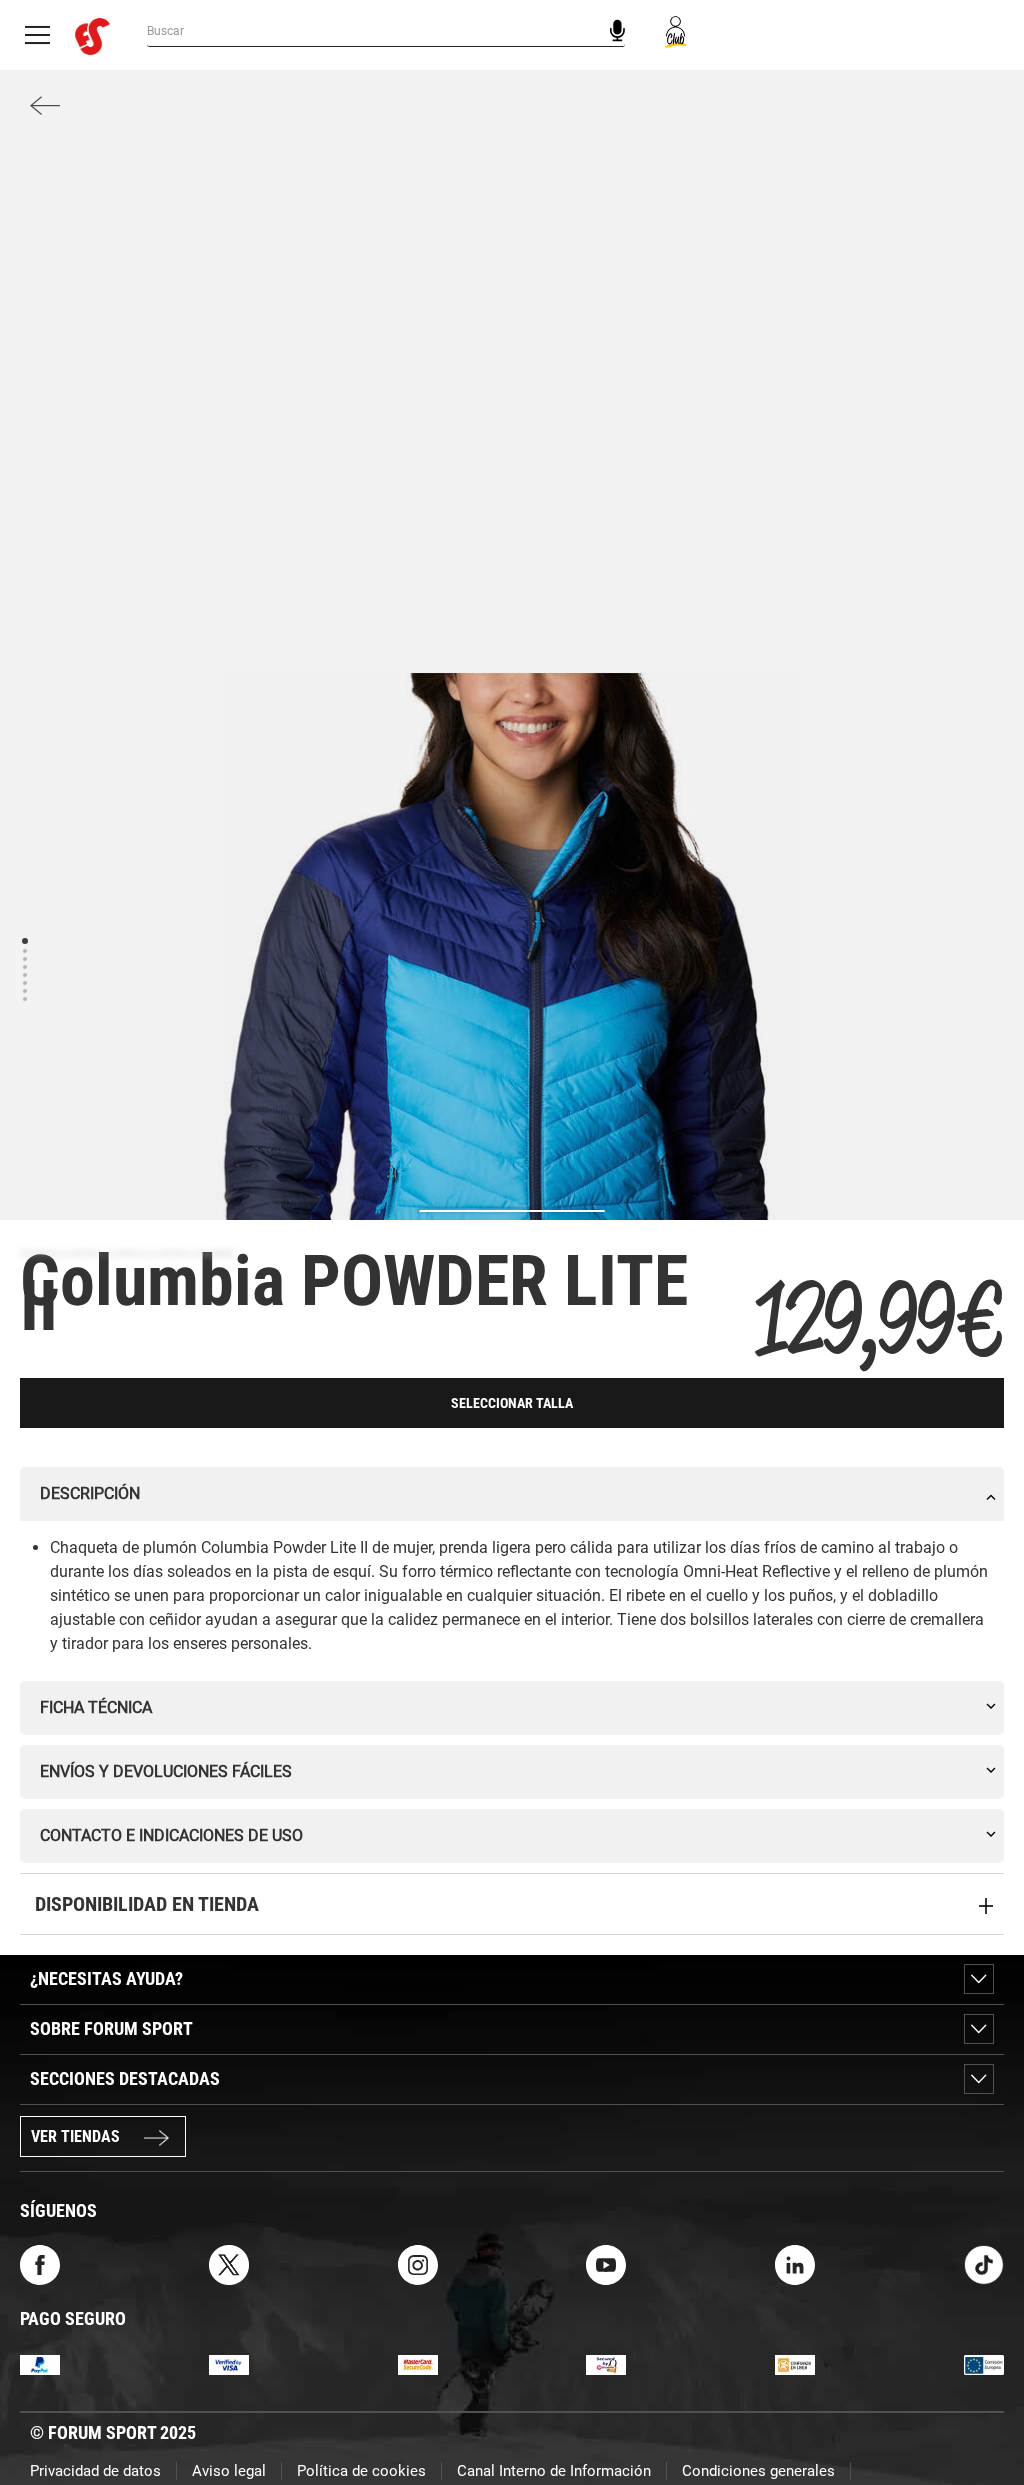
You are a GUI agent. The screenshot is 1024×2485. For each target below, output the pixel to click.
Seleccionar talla (512, 1403)
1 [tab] (24, 939)
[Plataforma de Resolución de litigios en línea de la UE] (984, 2363)
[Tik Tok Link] (984, 2263)
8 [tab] (24, 998)
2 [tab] (24, 950)
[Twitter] (229, 2263)
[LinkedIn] (795, 2263)
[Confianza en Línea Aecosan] (795, 2363)
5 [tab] (24, 974)
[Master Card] (418, 2363)
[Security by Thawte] (606, 2363)
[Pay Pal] (40, 2363)
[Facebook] (40, 2263)
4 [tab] (24, 966)
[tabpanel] (512, 1163)
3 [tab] (24, 958)
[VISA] (229, 2363)
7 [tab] (24, 990)
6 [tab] (24, 982)
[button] (980, 2413)
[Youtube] (606, 2263)
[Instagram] (418, 2263)
